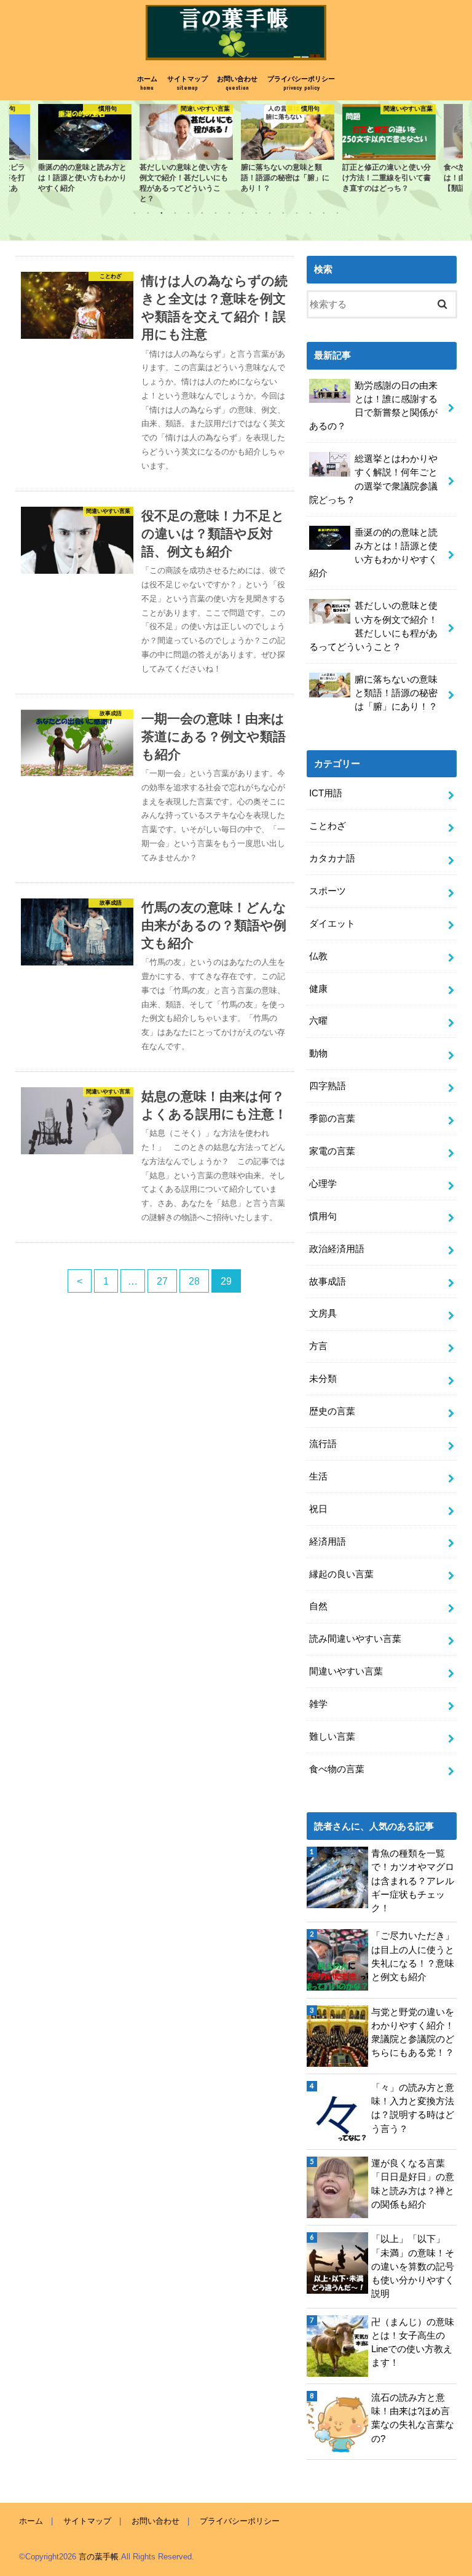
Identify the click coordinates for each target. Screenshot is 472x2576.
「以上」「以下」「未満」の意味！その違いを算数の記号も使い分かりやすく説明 (413, 2266)
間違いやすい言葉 (346, 1671)
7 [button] (216, 213)
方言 (318, 1346)
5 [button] (189, 213)
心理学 (323, 1184)
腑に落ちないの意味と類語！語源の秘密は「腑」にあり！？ (396, 693)
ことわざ (328, 826)
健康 (318, 989)
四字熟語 (328, 1086)
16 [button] (337, 213)
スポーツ (328, 891)
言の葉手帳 (99, 2557)
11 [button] (270, 213)
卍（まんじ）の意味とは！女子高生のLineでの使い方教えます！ (413, 2343)
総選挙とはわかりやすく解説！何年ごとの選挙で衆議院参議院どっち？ (373, 479)
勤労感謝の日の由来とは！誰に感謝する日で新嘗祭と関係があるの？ (373, 406)
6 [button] (202, 213)
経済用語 (328, 1542)
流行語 (323, 1444)
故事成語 (328, 1282)
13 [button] (297, 213)
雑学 (318, 1704)
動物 (318, 1053)
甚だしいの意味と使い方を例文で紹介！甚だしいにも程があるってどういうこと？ (373, 626)
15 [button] (324, 213)
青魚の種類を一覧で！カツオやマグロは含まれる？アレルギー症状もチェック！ (413, 1881)
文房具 (323, 1314)
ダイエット (332, 924)
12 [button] (283, 213)
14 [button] (310, 213)
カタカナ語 (332, 858)
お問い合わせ (237, 83)
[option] (62, 149)
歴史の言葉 (332, 1411)
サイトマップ (187, 83)
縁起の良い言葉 (341, 1574)
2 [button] (148, 213)
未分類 (323, 1379)
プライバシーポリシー (301, 83)
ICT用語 (326, 793)
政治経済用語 (337, 1249)
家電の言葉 (332, 1151)
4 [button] (175, 213)
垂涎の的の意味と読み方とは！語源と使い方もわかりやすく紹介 (373, 553)
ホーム (147, 83)
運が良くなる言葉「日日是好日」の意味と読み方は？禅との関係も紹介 (413, 2184)
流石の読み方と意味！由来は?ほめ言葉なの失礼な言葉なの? (413, 2418)
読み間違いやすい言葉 (355, 1639)
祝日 (318, 1509)
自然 (318, 1606)
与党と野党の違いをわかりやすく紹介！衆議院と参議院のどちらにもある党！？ (413, 2033)
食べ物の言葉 (337, 1769)
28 (194, 1281)
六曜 (318, 1021)
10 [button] (256, 213)
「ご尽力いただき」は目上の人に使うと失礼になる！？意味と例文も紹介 (413, 1956)
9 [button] (243, 213)
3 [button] (162, 213)
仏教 (318, 956)
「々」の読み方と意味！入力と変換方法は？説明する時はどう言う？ (413, 2108)
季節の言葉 (332, 1119)
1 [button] (135, 213)
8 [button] (229, 213)
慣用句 (323, 1216)
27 (162, 1281)
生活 (318, 1476)
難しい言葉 (332, 1737)
